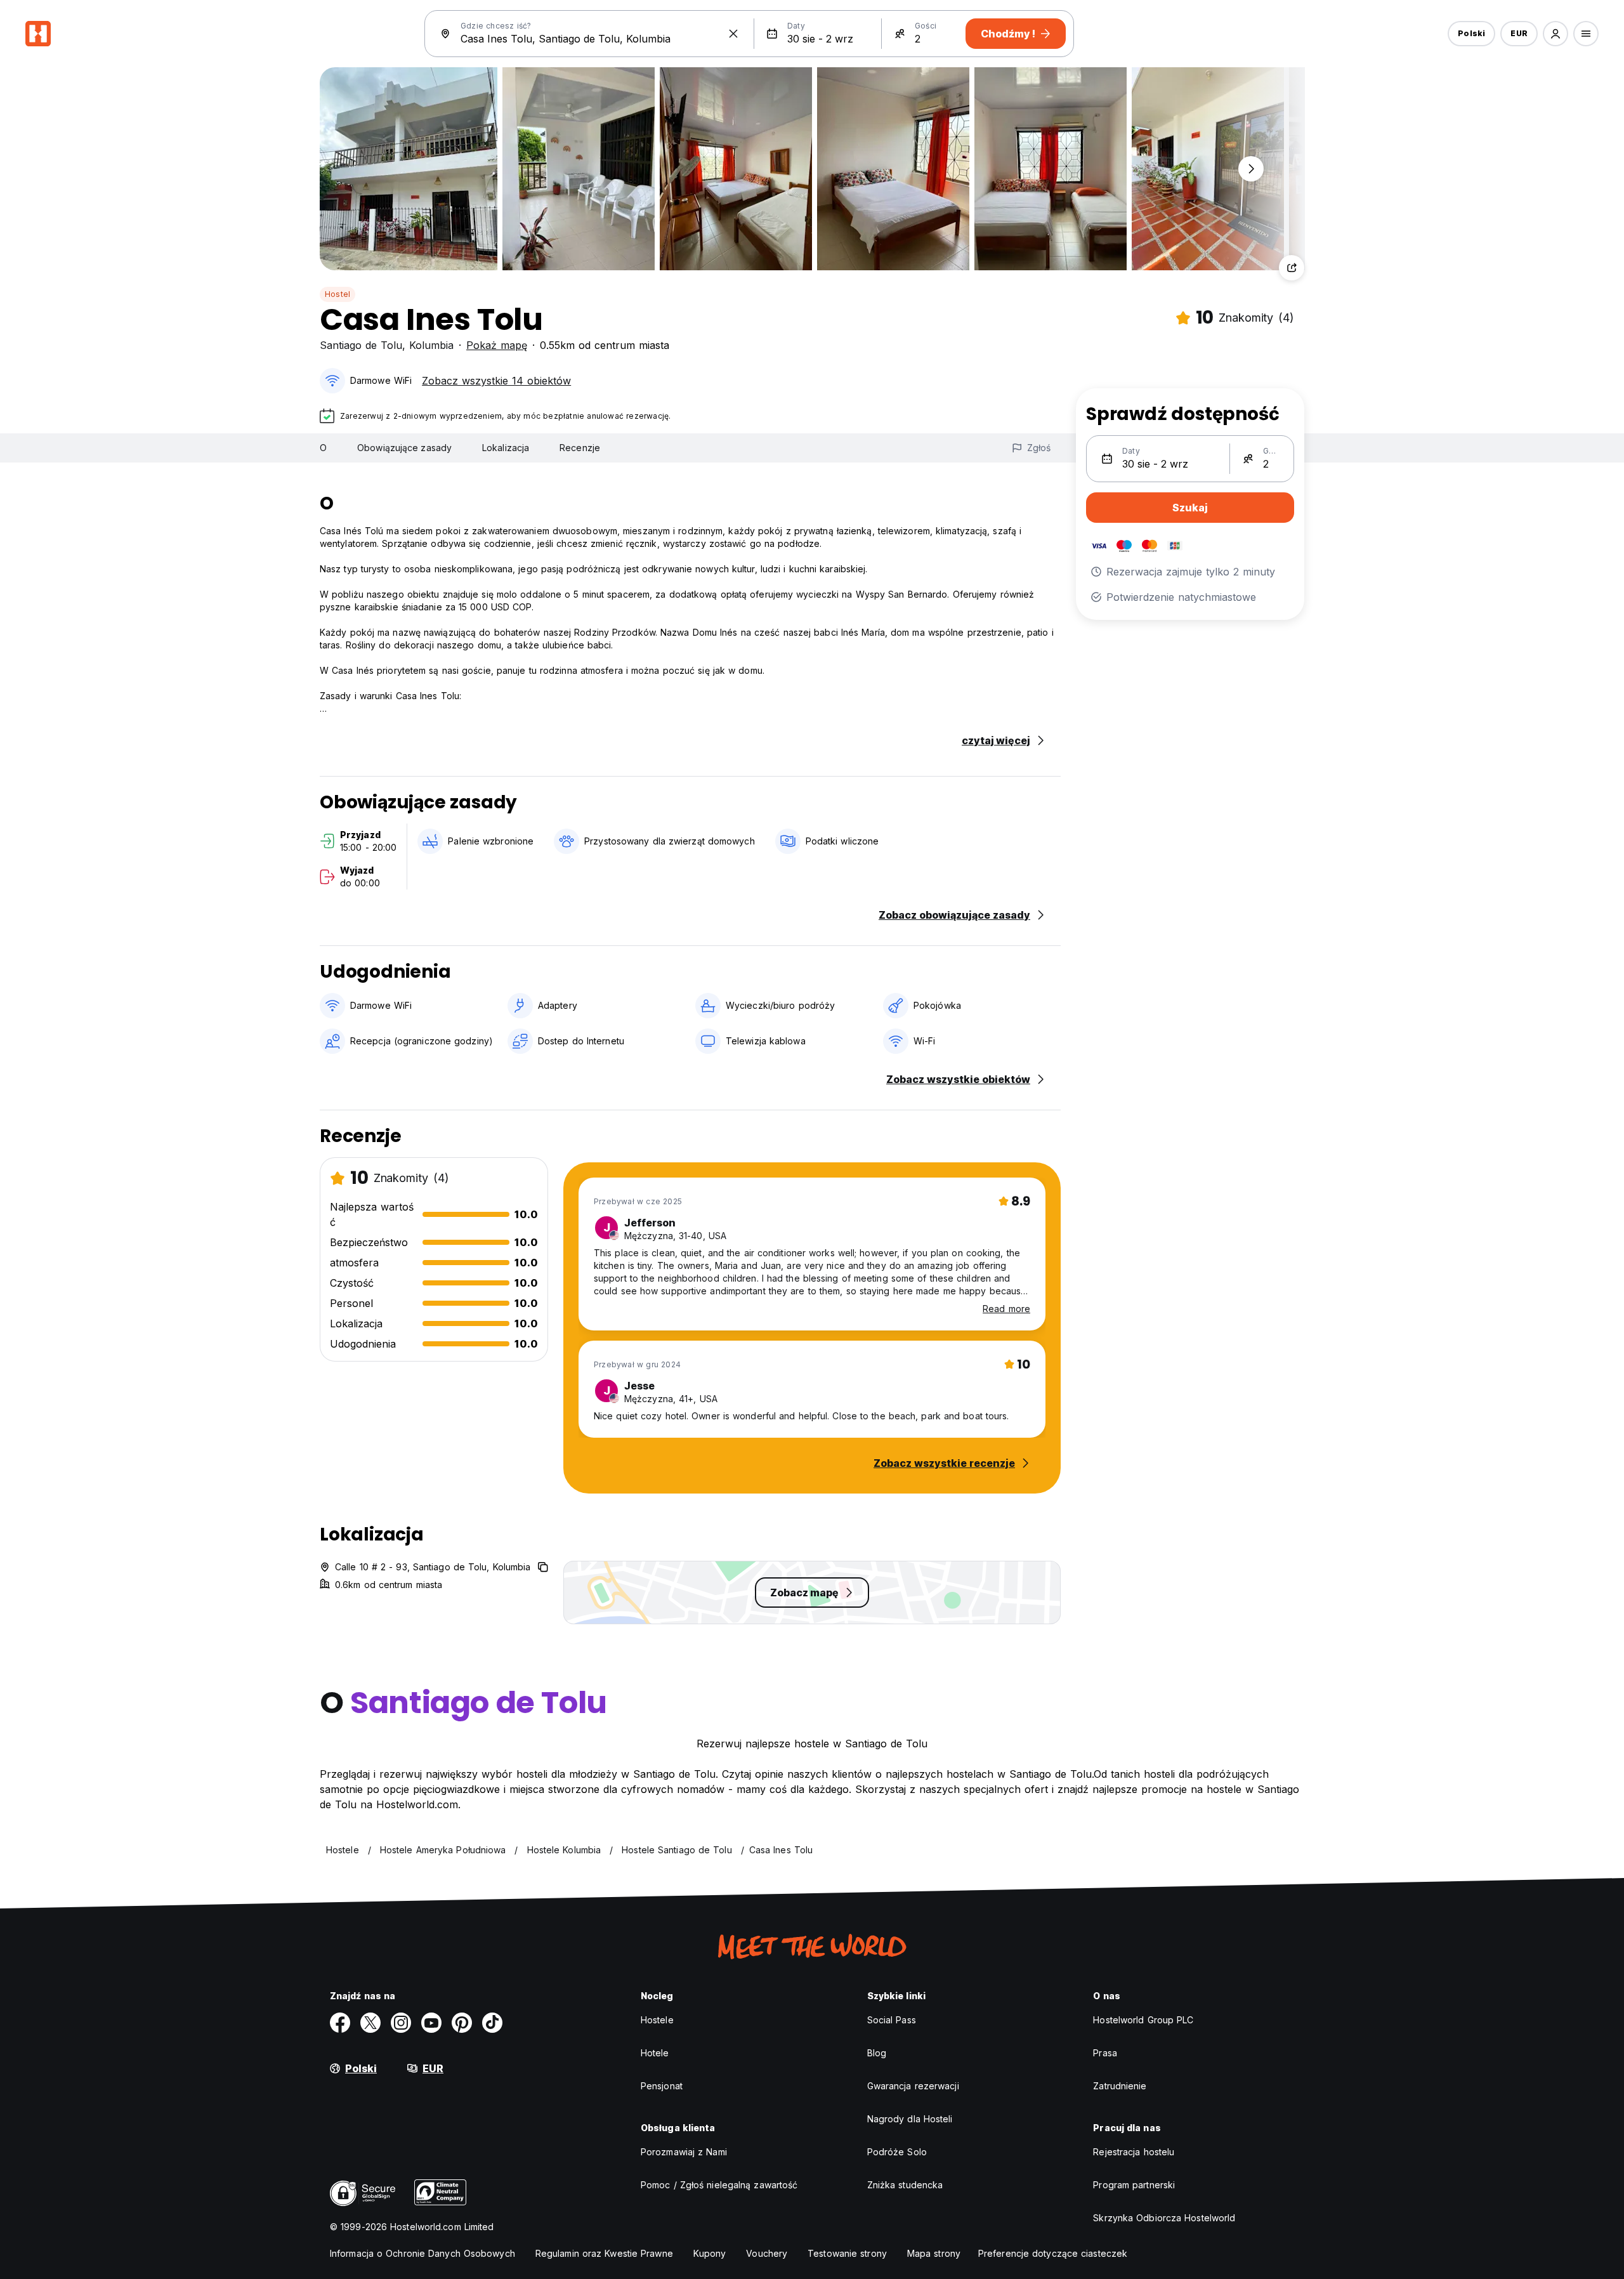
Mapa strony (934, 2253)
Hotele (655, 2053)
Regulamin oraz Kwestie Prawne (604, 2253)
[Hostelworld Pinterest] (462, 2023)
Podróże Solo (897, 2152)
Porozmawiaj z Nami (684, 2152)
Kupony (710, 2253)
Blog (877, 2053)
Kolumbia (431, 345)
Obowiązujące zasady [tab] (404, 448)
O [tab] (323, 448)
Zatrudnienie (1120, 2086)
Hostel (337, 294)
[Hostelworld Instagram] (401, 2023)
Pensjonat (662, 2086)
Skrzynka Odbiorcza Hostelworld (1164, 2218)
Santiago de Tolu (361, 345)
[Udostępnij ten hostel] (1292, 268)
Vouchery (767, 2253)
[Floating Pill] (1251, 169)
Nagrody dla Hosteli (910, 2119)
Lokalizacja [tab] (506, 448)
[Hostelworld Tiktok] (492, 2023)
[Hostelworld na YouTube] (431, 2023)
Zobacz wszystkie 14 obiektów (496, 381)
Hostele (657, 2020)
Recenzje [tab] (580, 448)
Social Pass (892, 2020)
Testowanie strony (847, 2253)
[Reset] (733, 34)
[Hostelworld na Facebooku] (340, 2023)
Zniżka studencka (905, 2185)
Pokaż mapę (497, 345)
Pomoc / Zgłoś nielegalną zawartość (719, 2185)
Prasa (1105, 2053)
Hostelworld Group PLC (1143, 2020)
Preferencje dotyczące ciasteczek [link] (1053, 2253)
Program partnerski (1134, 2185)
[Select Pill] (1555, 34)
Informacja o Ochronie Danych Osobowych (422, 2253)
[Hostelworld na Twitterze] (370, 2023)
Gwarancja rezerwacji (913, 2086)
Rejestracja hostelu (1134, 2152)
